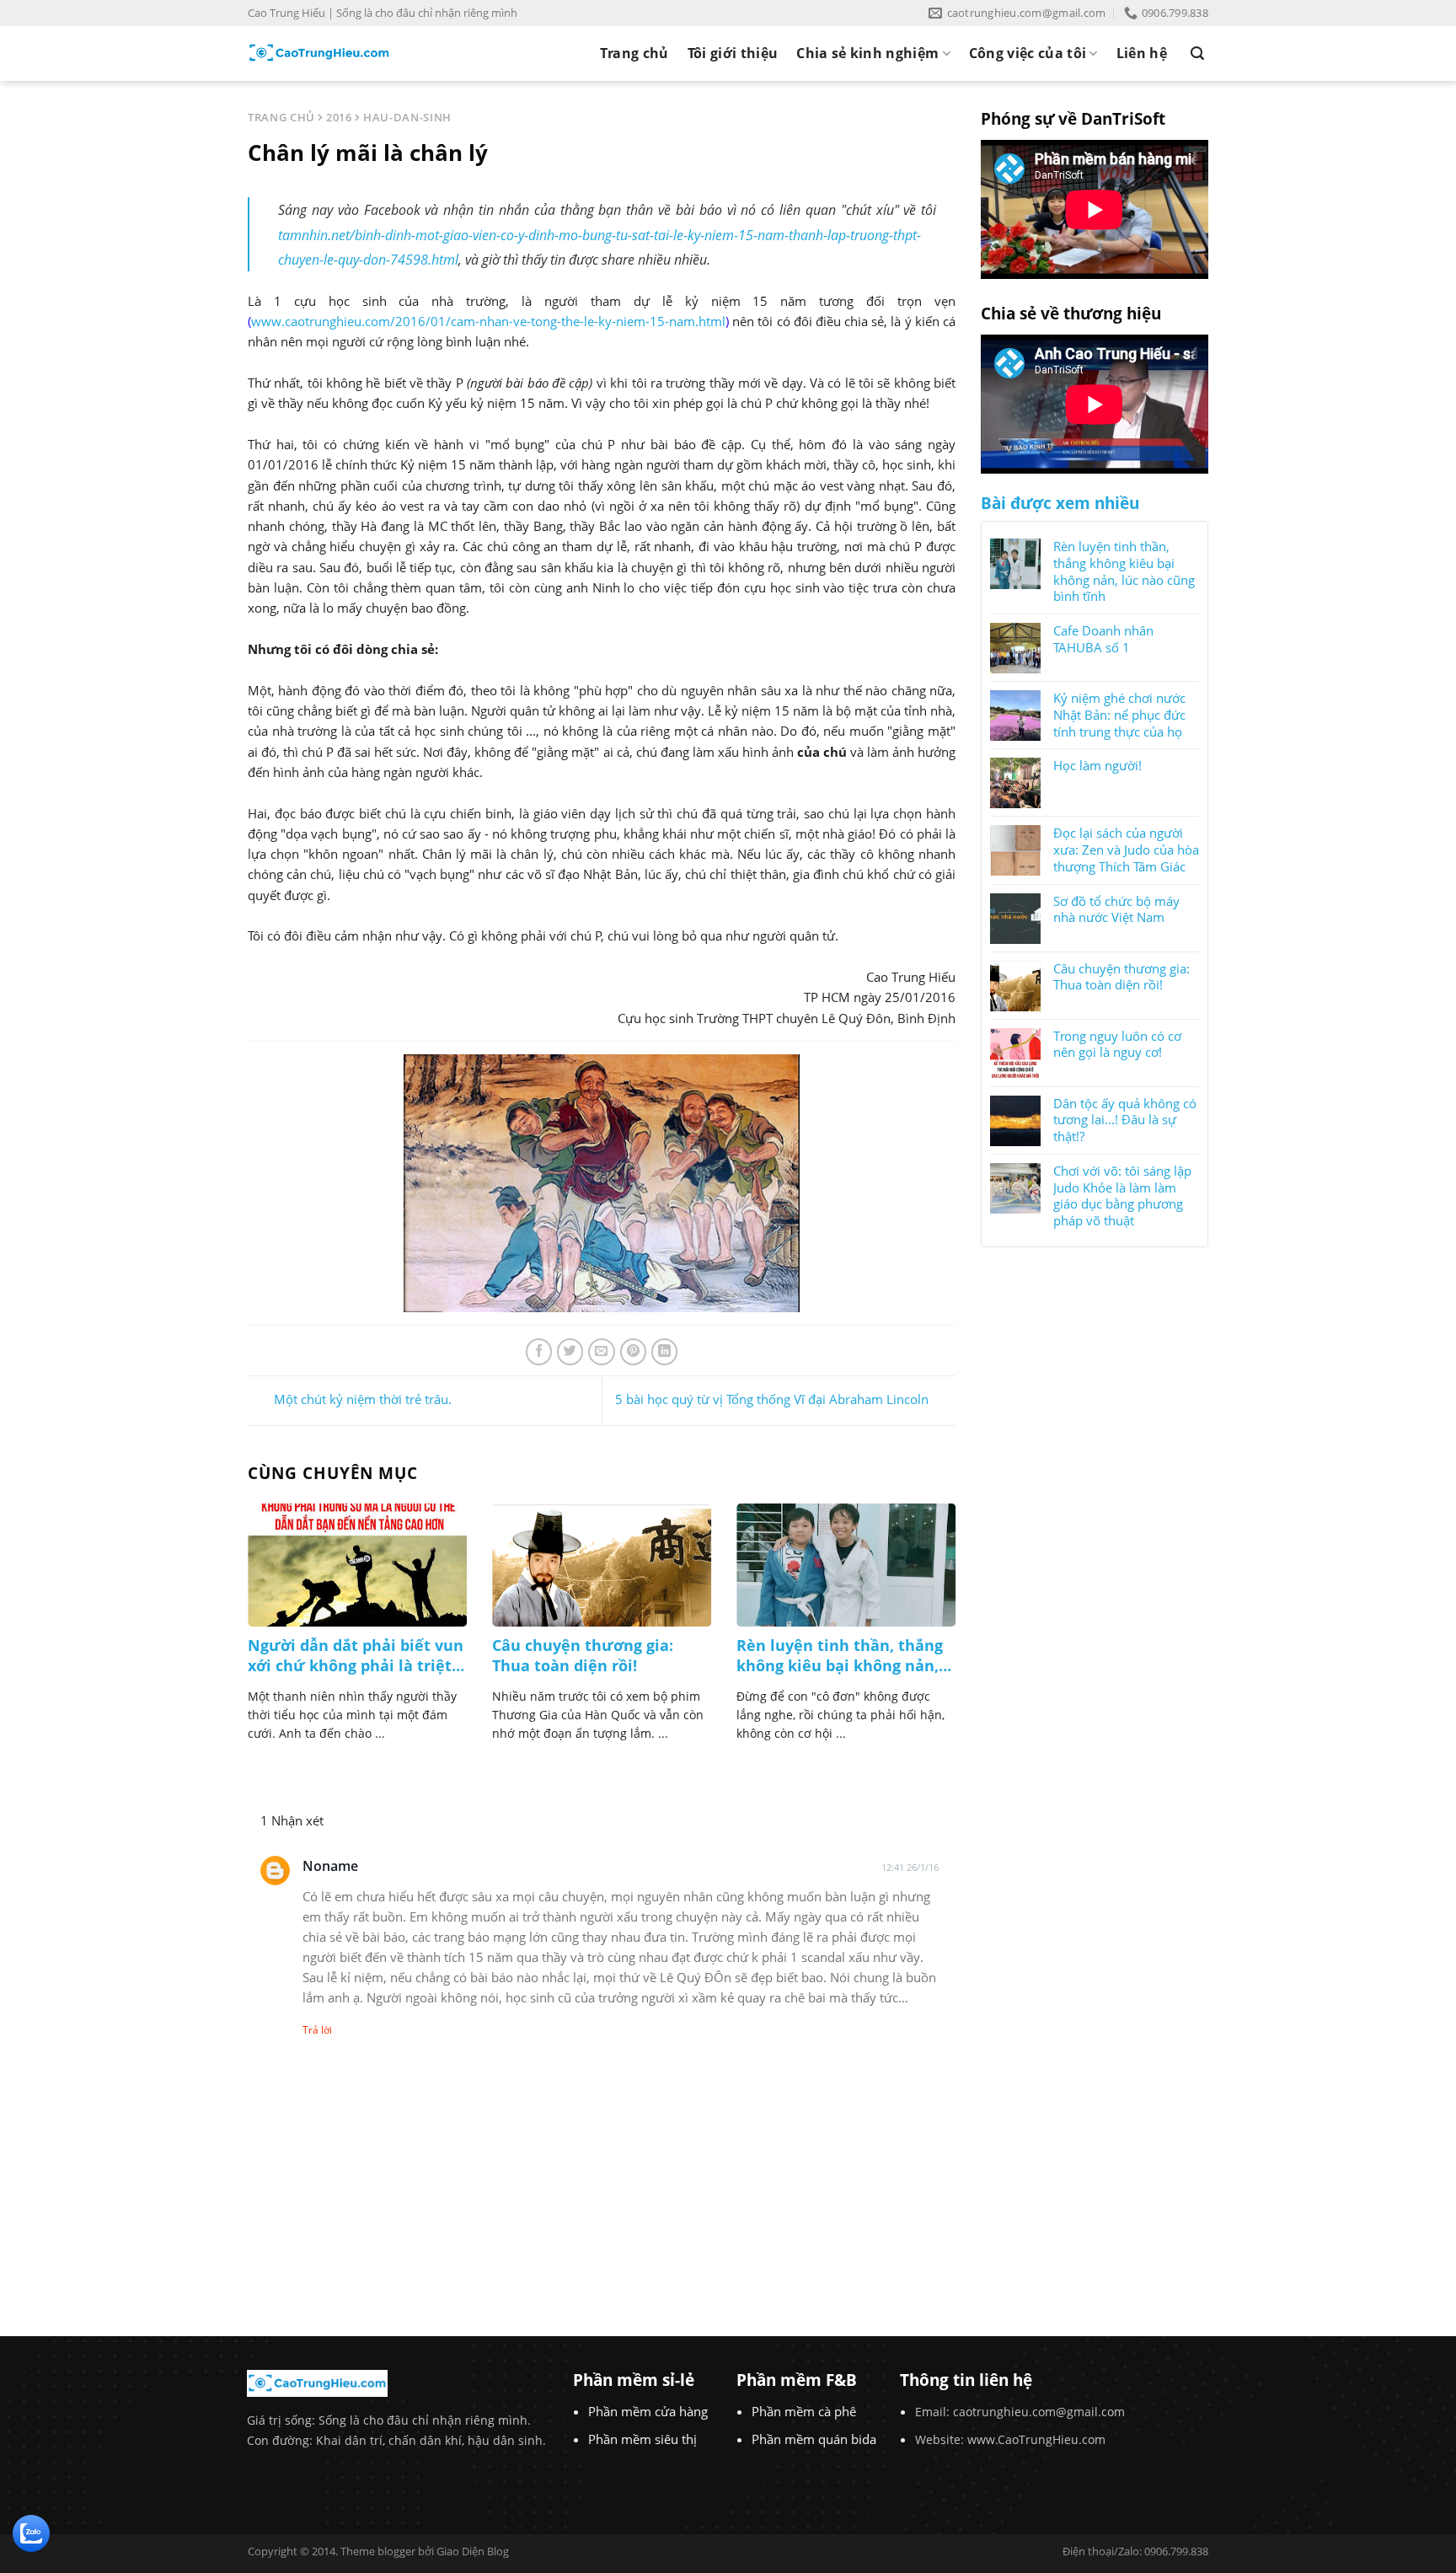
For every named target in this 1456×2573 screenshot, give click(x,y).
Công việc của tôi (1028, 53)
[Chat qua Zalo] (31, 2532)
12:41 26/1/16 (910, 1867)
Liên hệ (1142, 53)
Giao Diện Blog (473, 2551)
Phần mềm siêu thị (642, 2439)
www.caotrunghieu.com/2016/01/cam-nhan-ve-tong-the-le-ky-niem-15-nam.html (488, 321)
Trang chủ (634, 53)
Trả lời (317, 2030)
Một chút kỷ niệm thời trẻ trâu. (363, 1399)
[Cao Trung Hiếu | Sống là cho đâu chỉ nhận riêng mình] (319, 53)
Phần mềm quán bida (814, 2439)
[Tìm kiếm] (1197, 54)
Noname (330, 1866)
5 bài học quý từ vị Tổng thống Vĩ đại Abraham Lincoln (772, 1399)
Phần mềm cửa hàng (648, 2411)
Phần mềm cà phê (804, 2411)
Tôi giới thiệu (733, 53)
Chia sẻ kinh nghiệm (867, 53)
